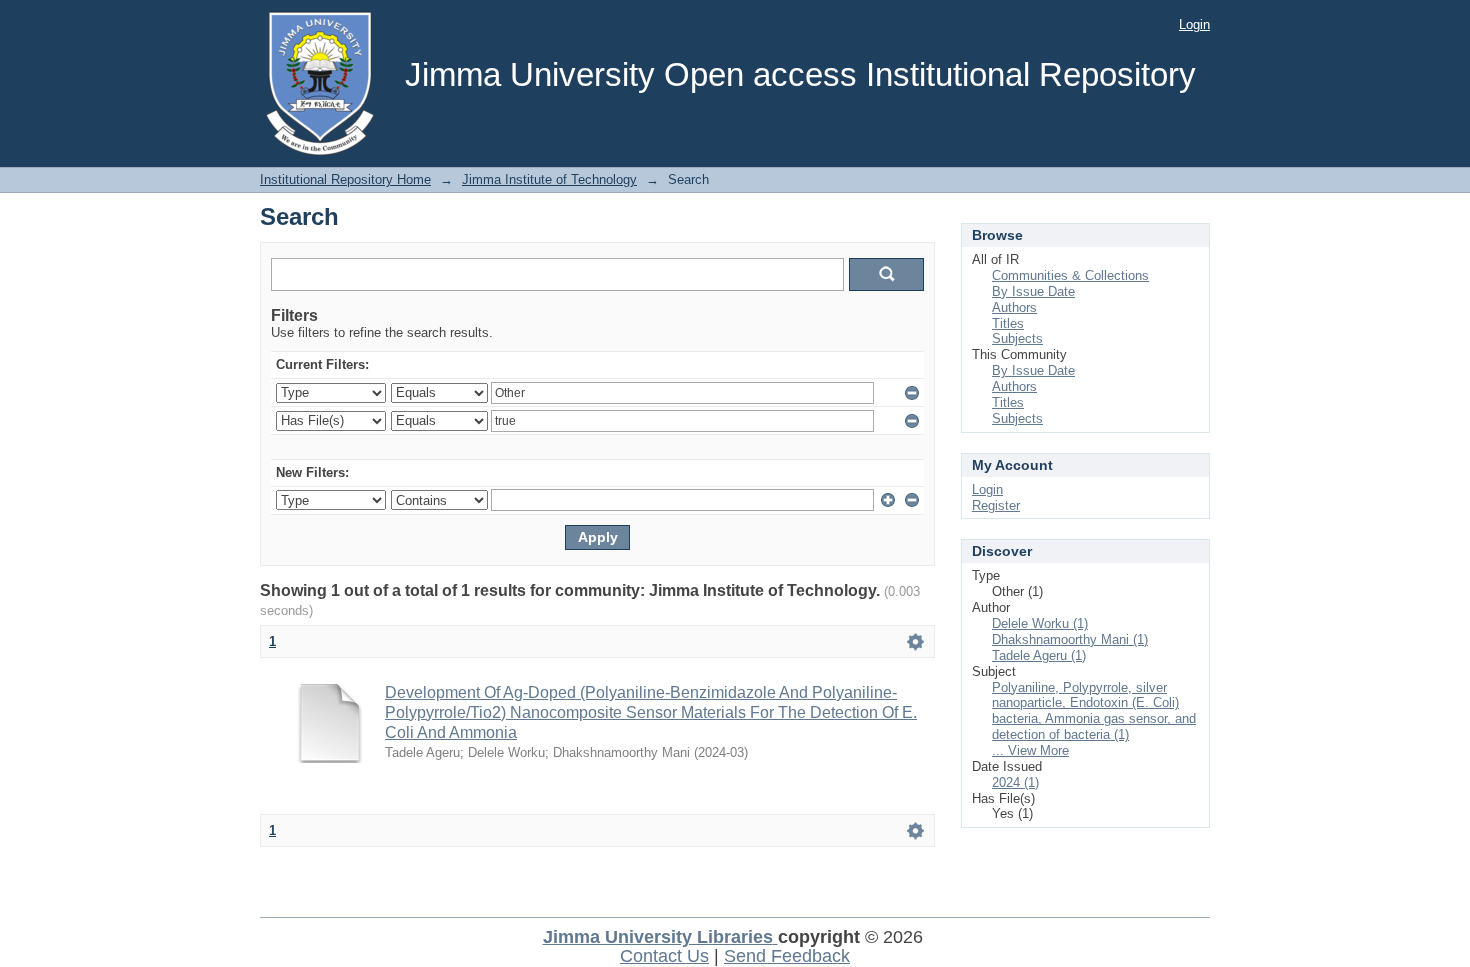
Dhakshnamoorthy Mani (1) (1070, 639)
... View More (1030, 750)
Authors (1014, 307)
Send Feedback (787, 956)
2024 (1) (1015, 782)
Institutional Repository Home (345, 179)
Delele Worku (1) (1040, 623)
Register (996, 505)
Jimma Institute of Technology (549, 179)
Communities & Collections (1070, 275)
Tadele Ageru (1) (1039, 655)
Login (1194, 24)
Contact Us (664, 956)
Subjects (1017, 338)
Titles (1008, 323)
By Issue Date (1033, 291)
